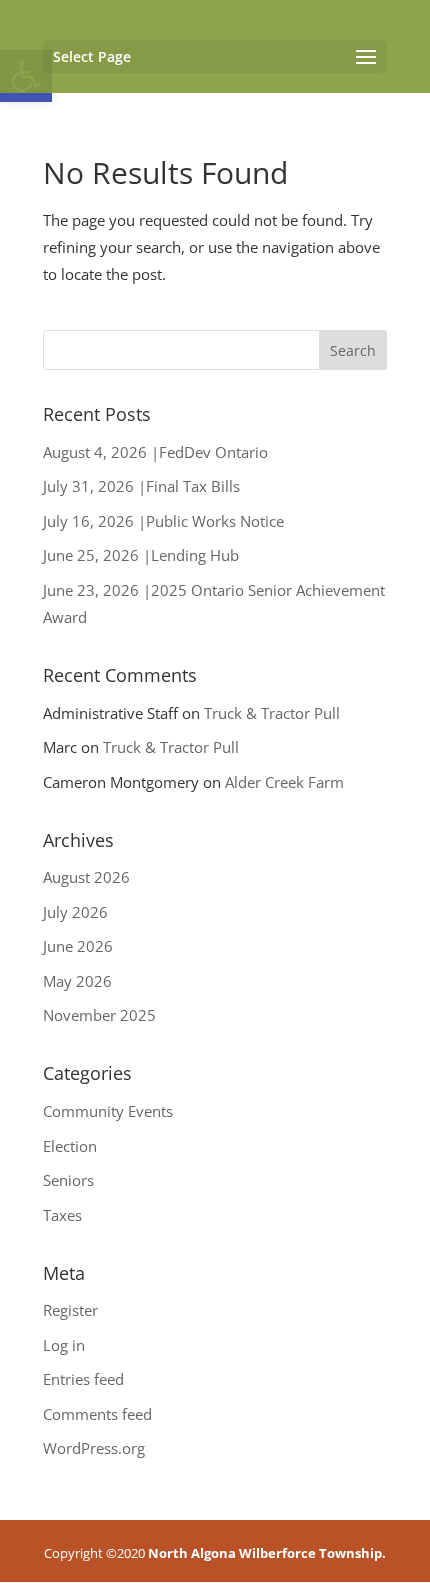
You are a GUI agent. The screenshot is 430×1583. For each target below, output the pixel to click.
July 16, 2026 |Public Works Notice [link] (163, 521)
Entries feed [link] (83, 1379)
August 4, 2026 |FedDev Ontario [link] (155, 452)
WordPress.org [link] (94, 1448)
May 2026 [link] (77, 981)
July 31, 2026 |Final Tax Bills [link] (141, 486)
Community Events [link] (108, 1111)
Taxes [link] (62, 1215)
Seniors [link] (68, 1180)
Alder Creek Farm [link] (284, 782)
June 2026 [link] (78, 946)
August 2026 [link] (86, 877)
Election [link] (70, 1146)
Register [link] (70, 1310)
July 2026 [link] (75, 912)
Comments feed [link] (97, 1414)
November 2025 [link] (99, 1015)
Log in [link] (64, 1345)
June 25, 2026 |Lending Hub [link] (141, 555)
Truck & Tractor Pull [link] (272, 713)
